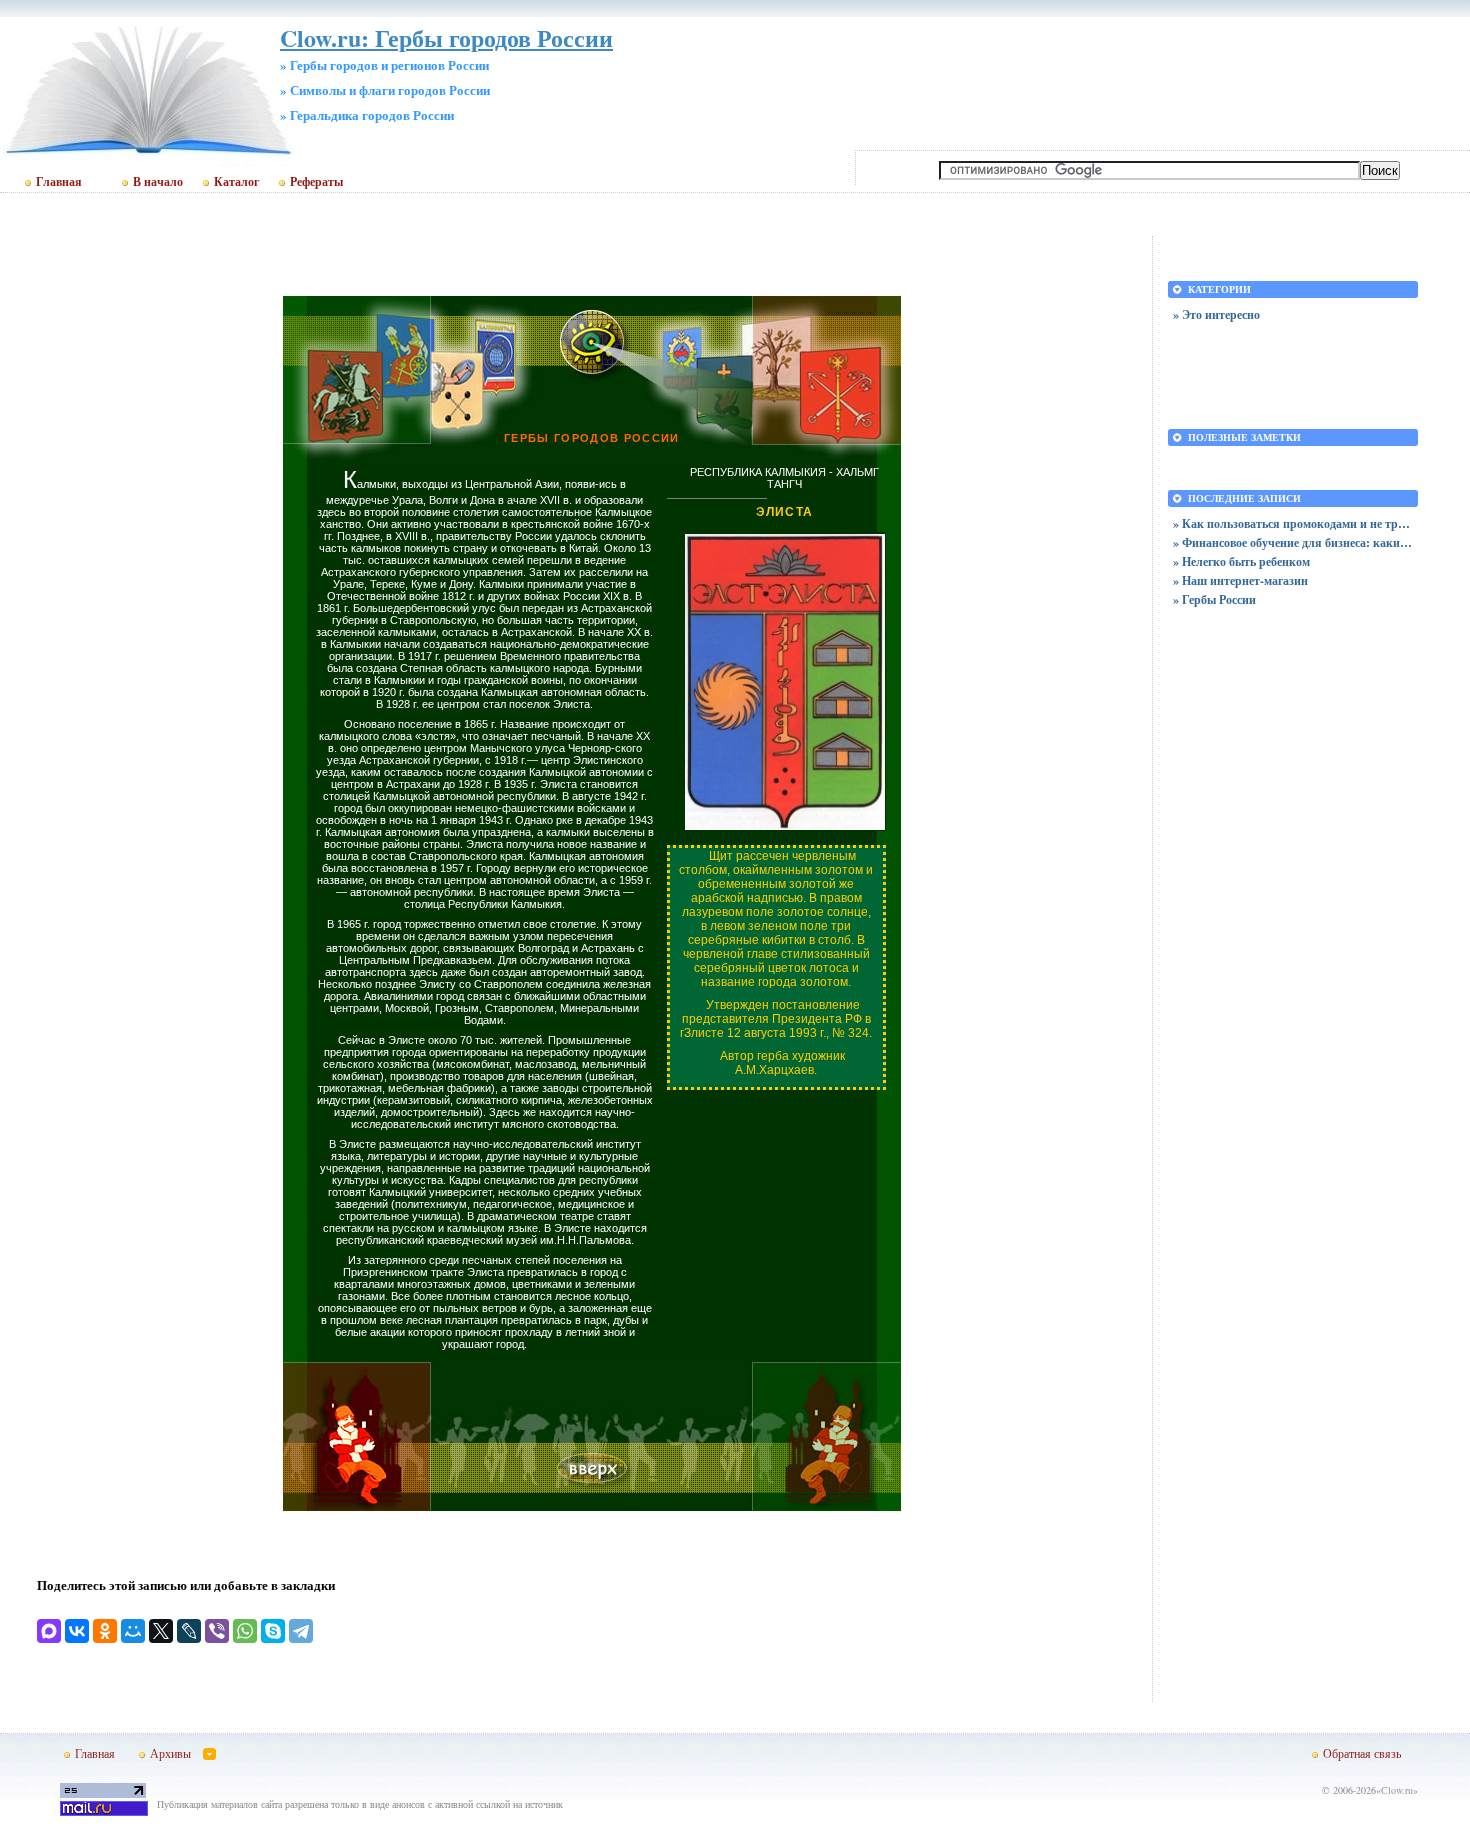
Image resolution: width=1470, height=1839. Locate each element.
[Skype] (273, 1631)
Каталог (236, 182)
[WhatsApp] (245, 1631)
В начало (158, 182)
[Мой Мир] (133, 1631)
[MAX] (49, 1631)
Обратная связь (1362, 1753)
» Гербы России (1214, 599)
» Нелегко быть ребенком (1241, 561)
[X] (161, 1631)
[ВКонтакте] (77, 1631)
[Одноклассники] (105, 1631)
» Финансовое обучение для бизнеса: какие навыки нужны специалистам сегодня (1293, 542)
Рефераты (316, 182)
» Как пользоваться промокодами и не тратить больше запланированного (1293, 523)
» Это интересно (1216, 314)
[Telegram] (301, 1631)
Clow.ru (1397, 1790)
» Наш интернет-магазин (1240, 580)
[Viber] (217, 1631)
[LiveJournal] (189, 1631)
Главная (59, 182)
